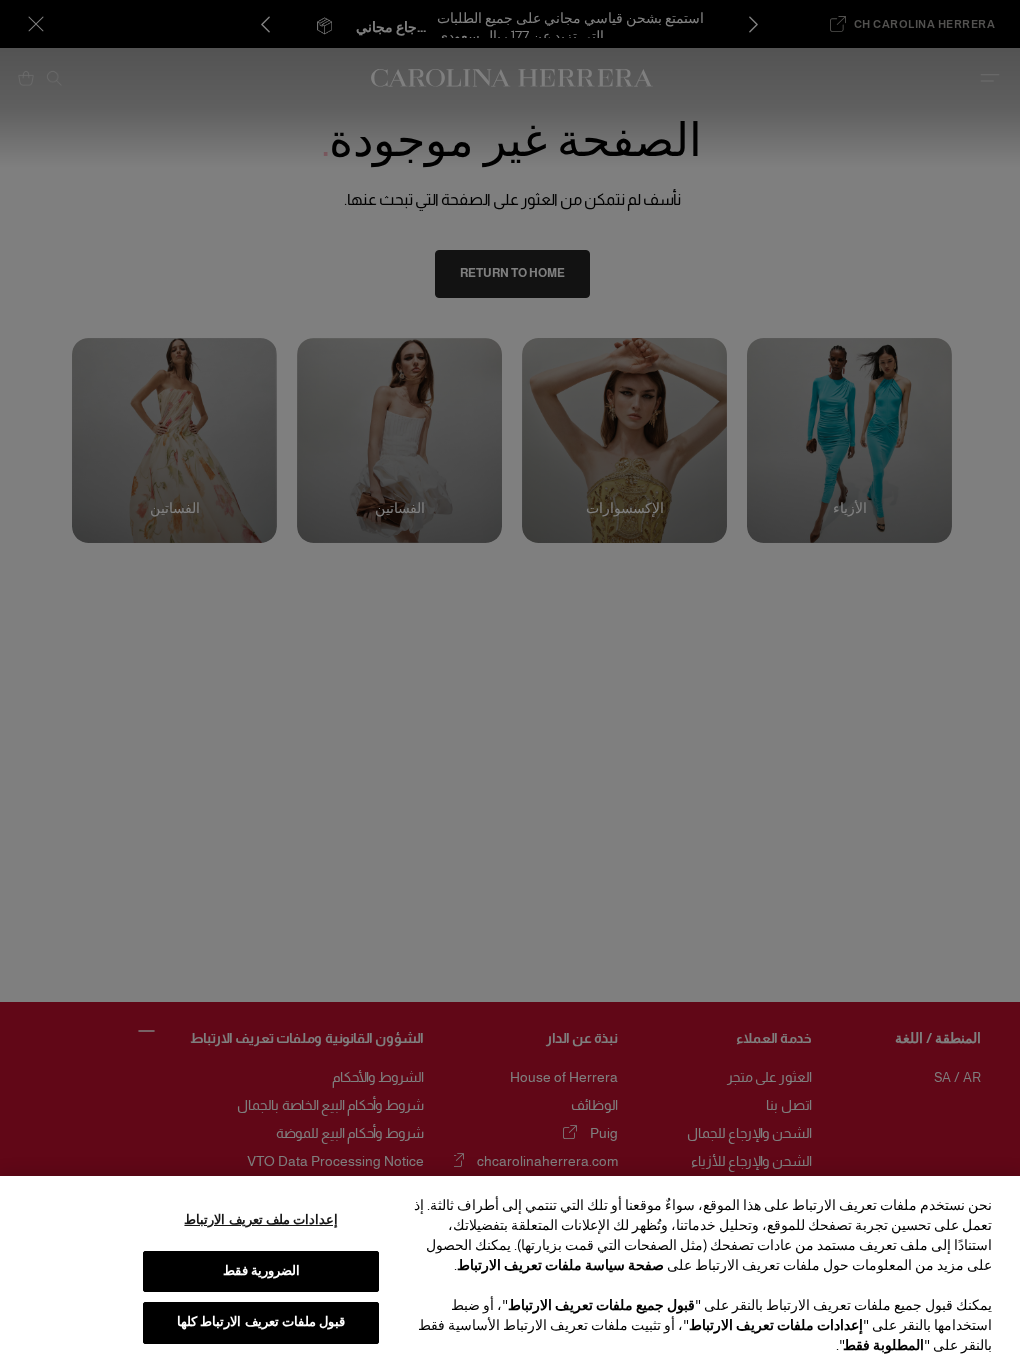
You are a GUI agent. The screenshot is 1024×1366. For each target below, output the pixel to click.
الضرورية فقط (261, 1271)
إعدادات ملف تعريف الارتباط (260, 1220)
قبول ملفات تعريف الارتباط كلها (261, 1322)
